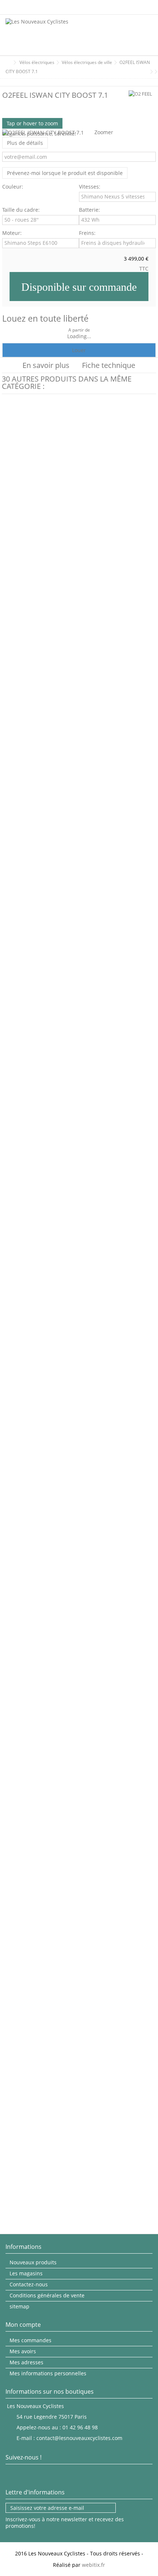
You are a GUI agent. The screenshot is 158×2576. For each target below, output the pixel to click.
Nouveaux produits (33, 2262)
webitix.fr (94, 2565)
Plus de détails (25, 143)
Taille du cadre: (22, 210)
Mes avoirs (23, 2351)
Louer (79, 350)
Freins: (88, 233)
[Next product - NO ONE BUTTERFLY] (151, 72)
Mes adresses (26, 2362)
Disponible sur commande (79, 287)
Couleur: (13, 187)
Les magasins (26, 2273)
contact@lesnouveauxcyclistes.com (79, 2438)
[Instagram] (25, 2474)
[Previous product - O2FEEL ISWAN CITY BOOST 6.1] (146, 72)
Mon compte (23, 2325)
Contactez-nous (29, 2285)
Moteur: (13, 233)
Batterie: (90, 210)
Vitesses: (90, 187)
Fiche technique (109, 365)
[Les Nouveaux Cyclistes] (55, 35)
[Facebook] (11, 2474)
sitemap (19, 2307)
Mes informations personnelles (48, 2373)
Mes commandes (30, 2340)
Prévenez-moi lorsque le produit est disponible (65, 173)
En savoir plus (46, 365)
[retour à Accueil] (8, 63)
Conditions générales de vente (47, 2296)
